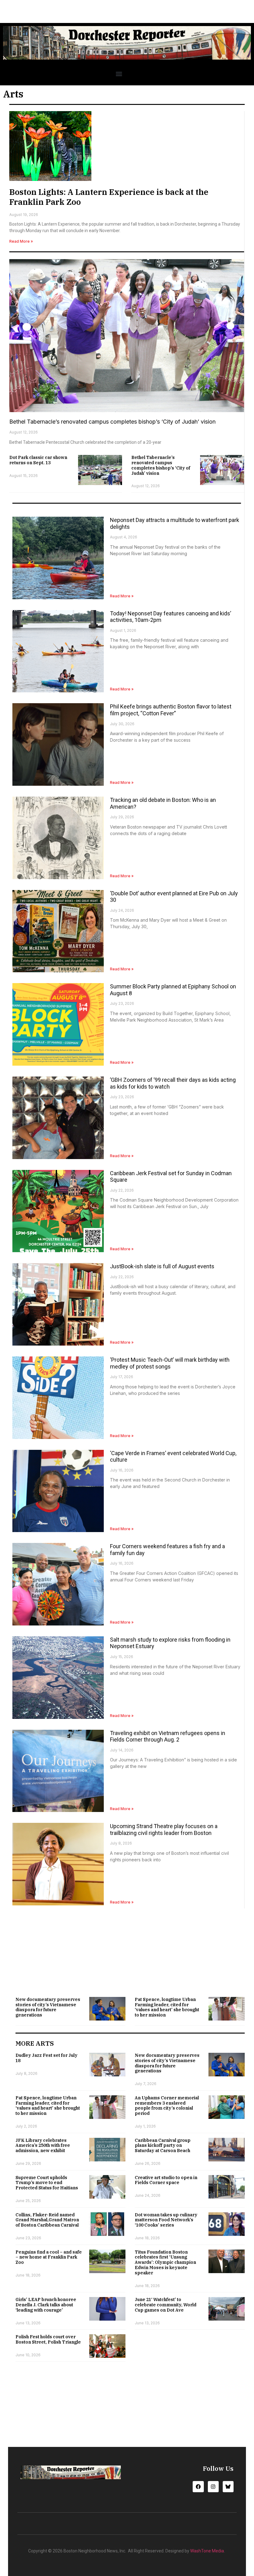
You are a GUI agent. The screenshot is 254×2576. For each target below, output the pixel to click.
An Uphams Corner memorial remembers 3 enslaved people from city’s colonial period (167, 2106)
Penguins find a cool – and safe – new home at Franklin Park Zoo (49, 2257)
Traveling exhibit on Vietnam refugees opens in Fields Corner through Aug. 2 (168, 1736)
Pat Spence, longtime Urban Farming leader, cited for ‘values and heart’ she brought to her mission (167, 2007)
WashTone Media (207, 2551)
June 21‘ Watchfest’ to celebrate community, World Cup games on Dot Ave (166, 2305)
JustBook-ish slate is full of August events (162, 1266)
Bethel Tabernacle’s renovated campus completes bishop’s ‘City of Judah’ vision (112, 422)
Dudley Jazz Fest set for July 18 (46, 2058)
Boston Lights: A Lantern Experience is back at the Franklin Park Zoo (109, 197)
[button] (119, 74)
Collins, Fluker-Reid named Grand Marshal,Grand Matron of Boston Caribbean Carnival (47, 2220)
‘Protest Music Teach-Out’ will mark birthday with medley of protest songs (170, 1363)
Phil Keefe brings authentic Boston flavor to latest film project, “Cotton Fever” (171, 710)
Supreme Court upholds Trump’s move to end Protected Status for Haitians (47, 2183)
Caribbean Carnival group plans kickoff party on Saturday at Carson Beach (163, 2146)
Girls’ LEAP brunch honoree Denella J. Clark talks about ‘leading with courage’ (46, 2305)
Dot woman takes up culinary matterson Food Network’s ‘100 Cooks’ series (166, 2220)
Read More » (21, 241)
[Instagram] (213, 2486)
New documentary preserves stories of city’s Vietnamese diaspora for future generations (48, 2007)
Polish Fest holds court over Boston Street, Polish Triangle (48, 2339)
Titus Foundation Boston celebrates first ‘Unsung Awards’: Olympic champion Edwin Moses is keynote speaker (165, 2262)
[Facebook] (198, 2486)
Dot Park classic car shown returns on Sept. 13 (38, 460)
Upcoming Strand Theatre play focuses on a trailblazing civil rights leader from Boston (164, 1830)
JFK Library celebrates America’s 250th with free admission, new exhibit (43, 2146)
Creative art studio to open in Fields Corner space (166, 2180)
